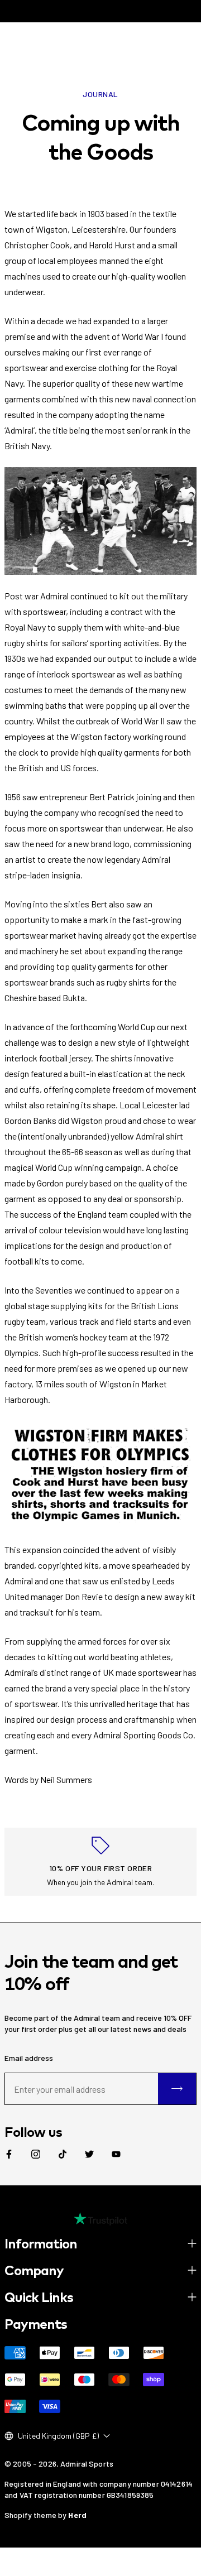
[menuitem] (9, 2154)
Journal (100, 94)
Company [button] (34, 2270)
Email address (29, 2058)
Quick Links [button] (39, 2297)
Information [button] (41, 2243)
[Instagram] (36, 2154)
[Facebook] (9, 2154)
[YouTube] (116, 2154)
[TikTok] (63, 2154)
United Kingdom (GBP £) (58, 2436)
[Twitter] (89, 2154)
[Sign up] (177, 2089)
